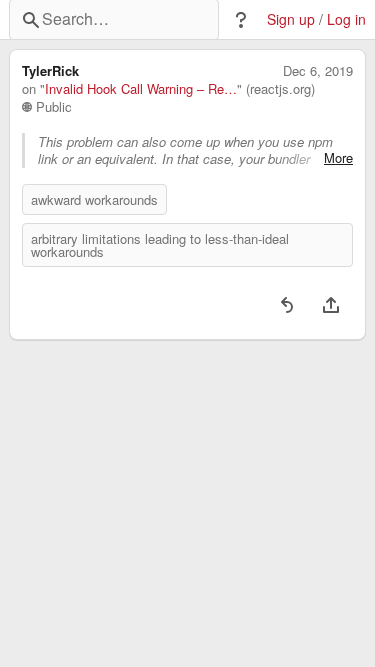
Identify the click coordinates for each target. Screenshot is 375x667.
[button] (241, 20)
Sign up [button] (291, 19)
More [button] (338, 158)
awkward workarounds (94, 199)
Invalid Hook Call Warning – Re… (141, 89)
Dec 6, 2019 (318, 71)
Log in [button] (346, 19)
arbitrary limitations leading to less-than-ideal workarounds (160, 245)
